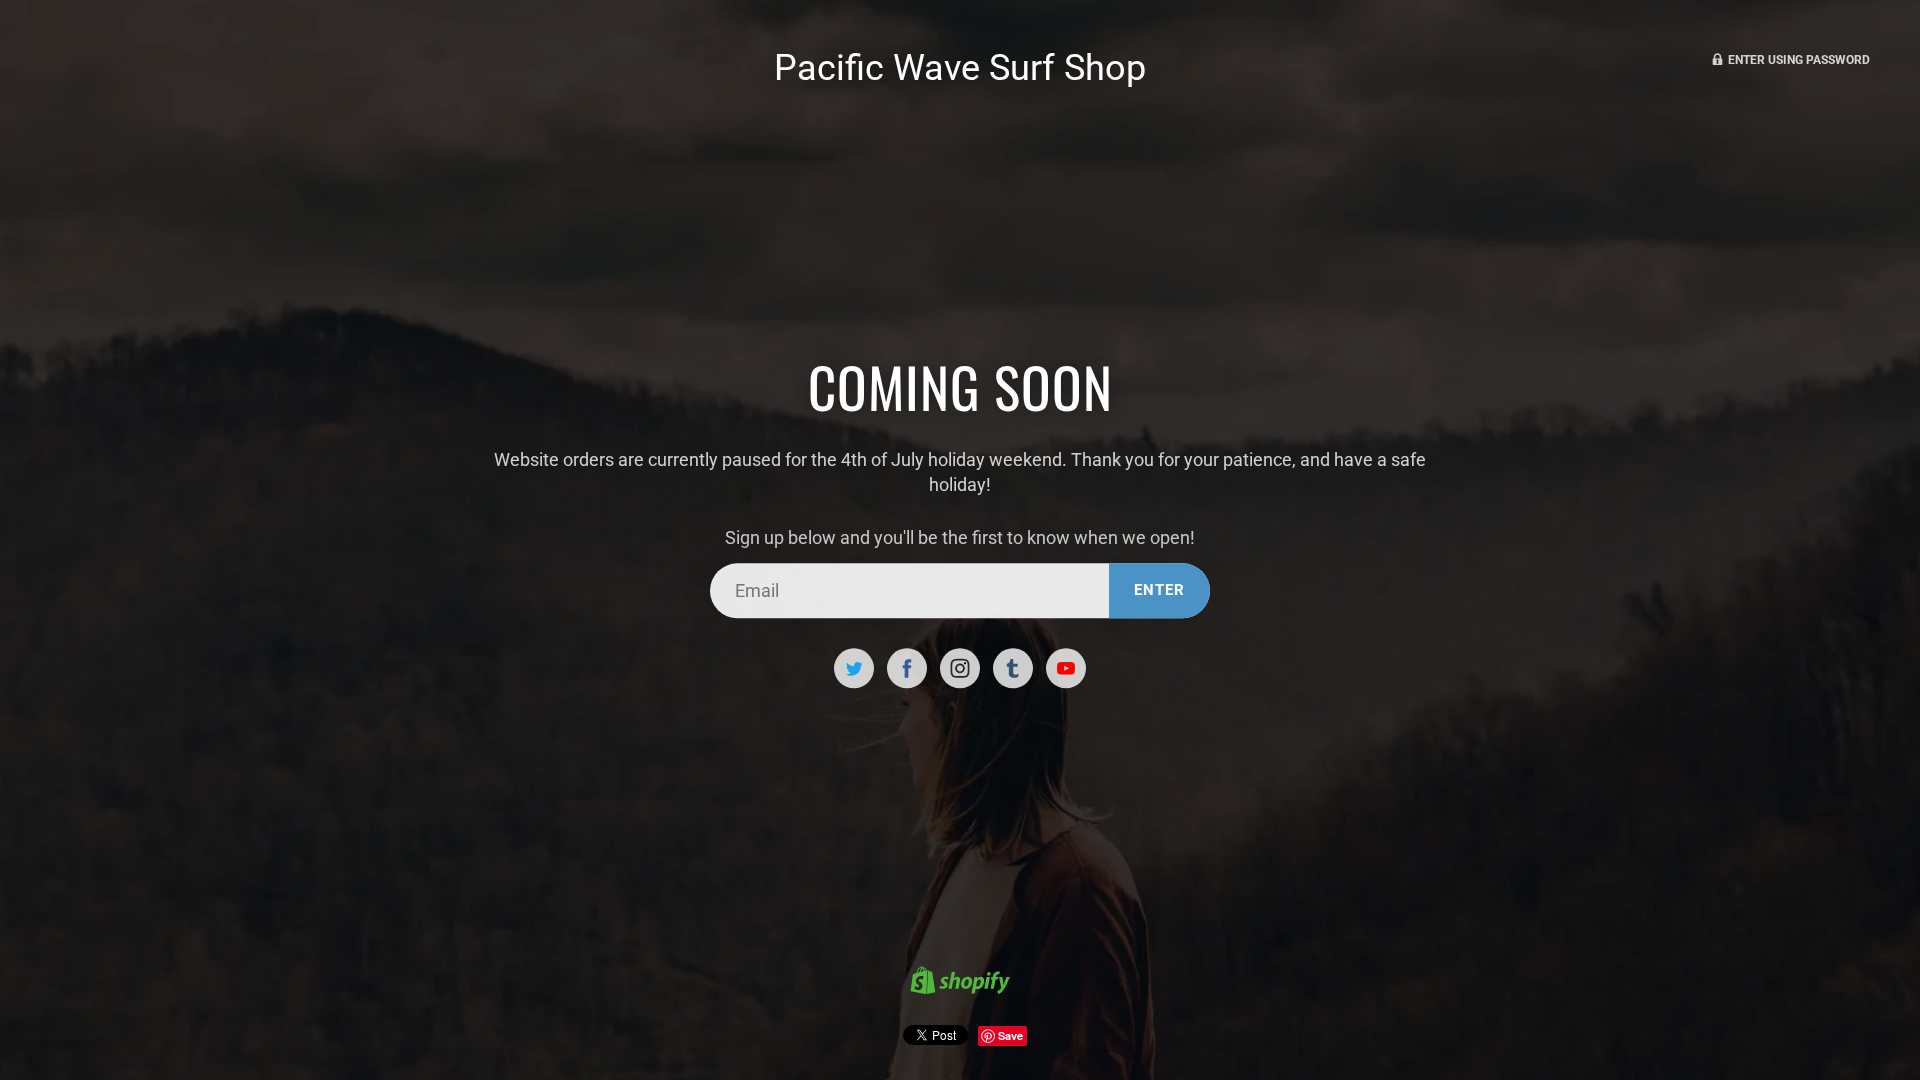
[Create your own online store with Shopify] (960, 983)
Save (1010, 1035)
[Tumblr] (1013, 669)
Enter (1159, 590)
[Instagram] (960, 669)
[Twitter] (854, 669)
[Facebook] (907, 669)
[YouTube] (1066, 669)
